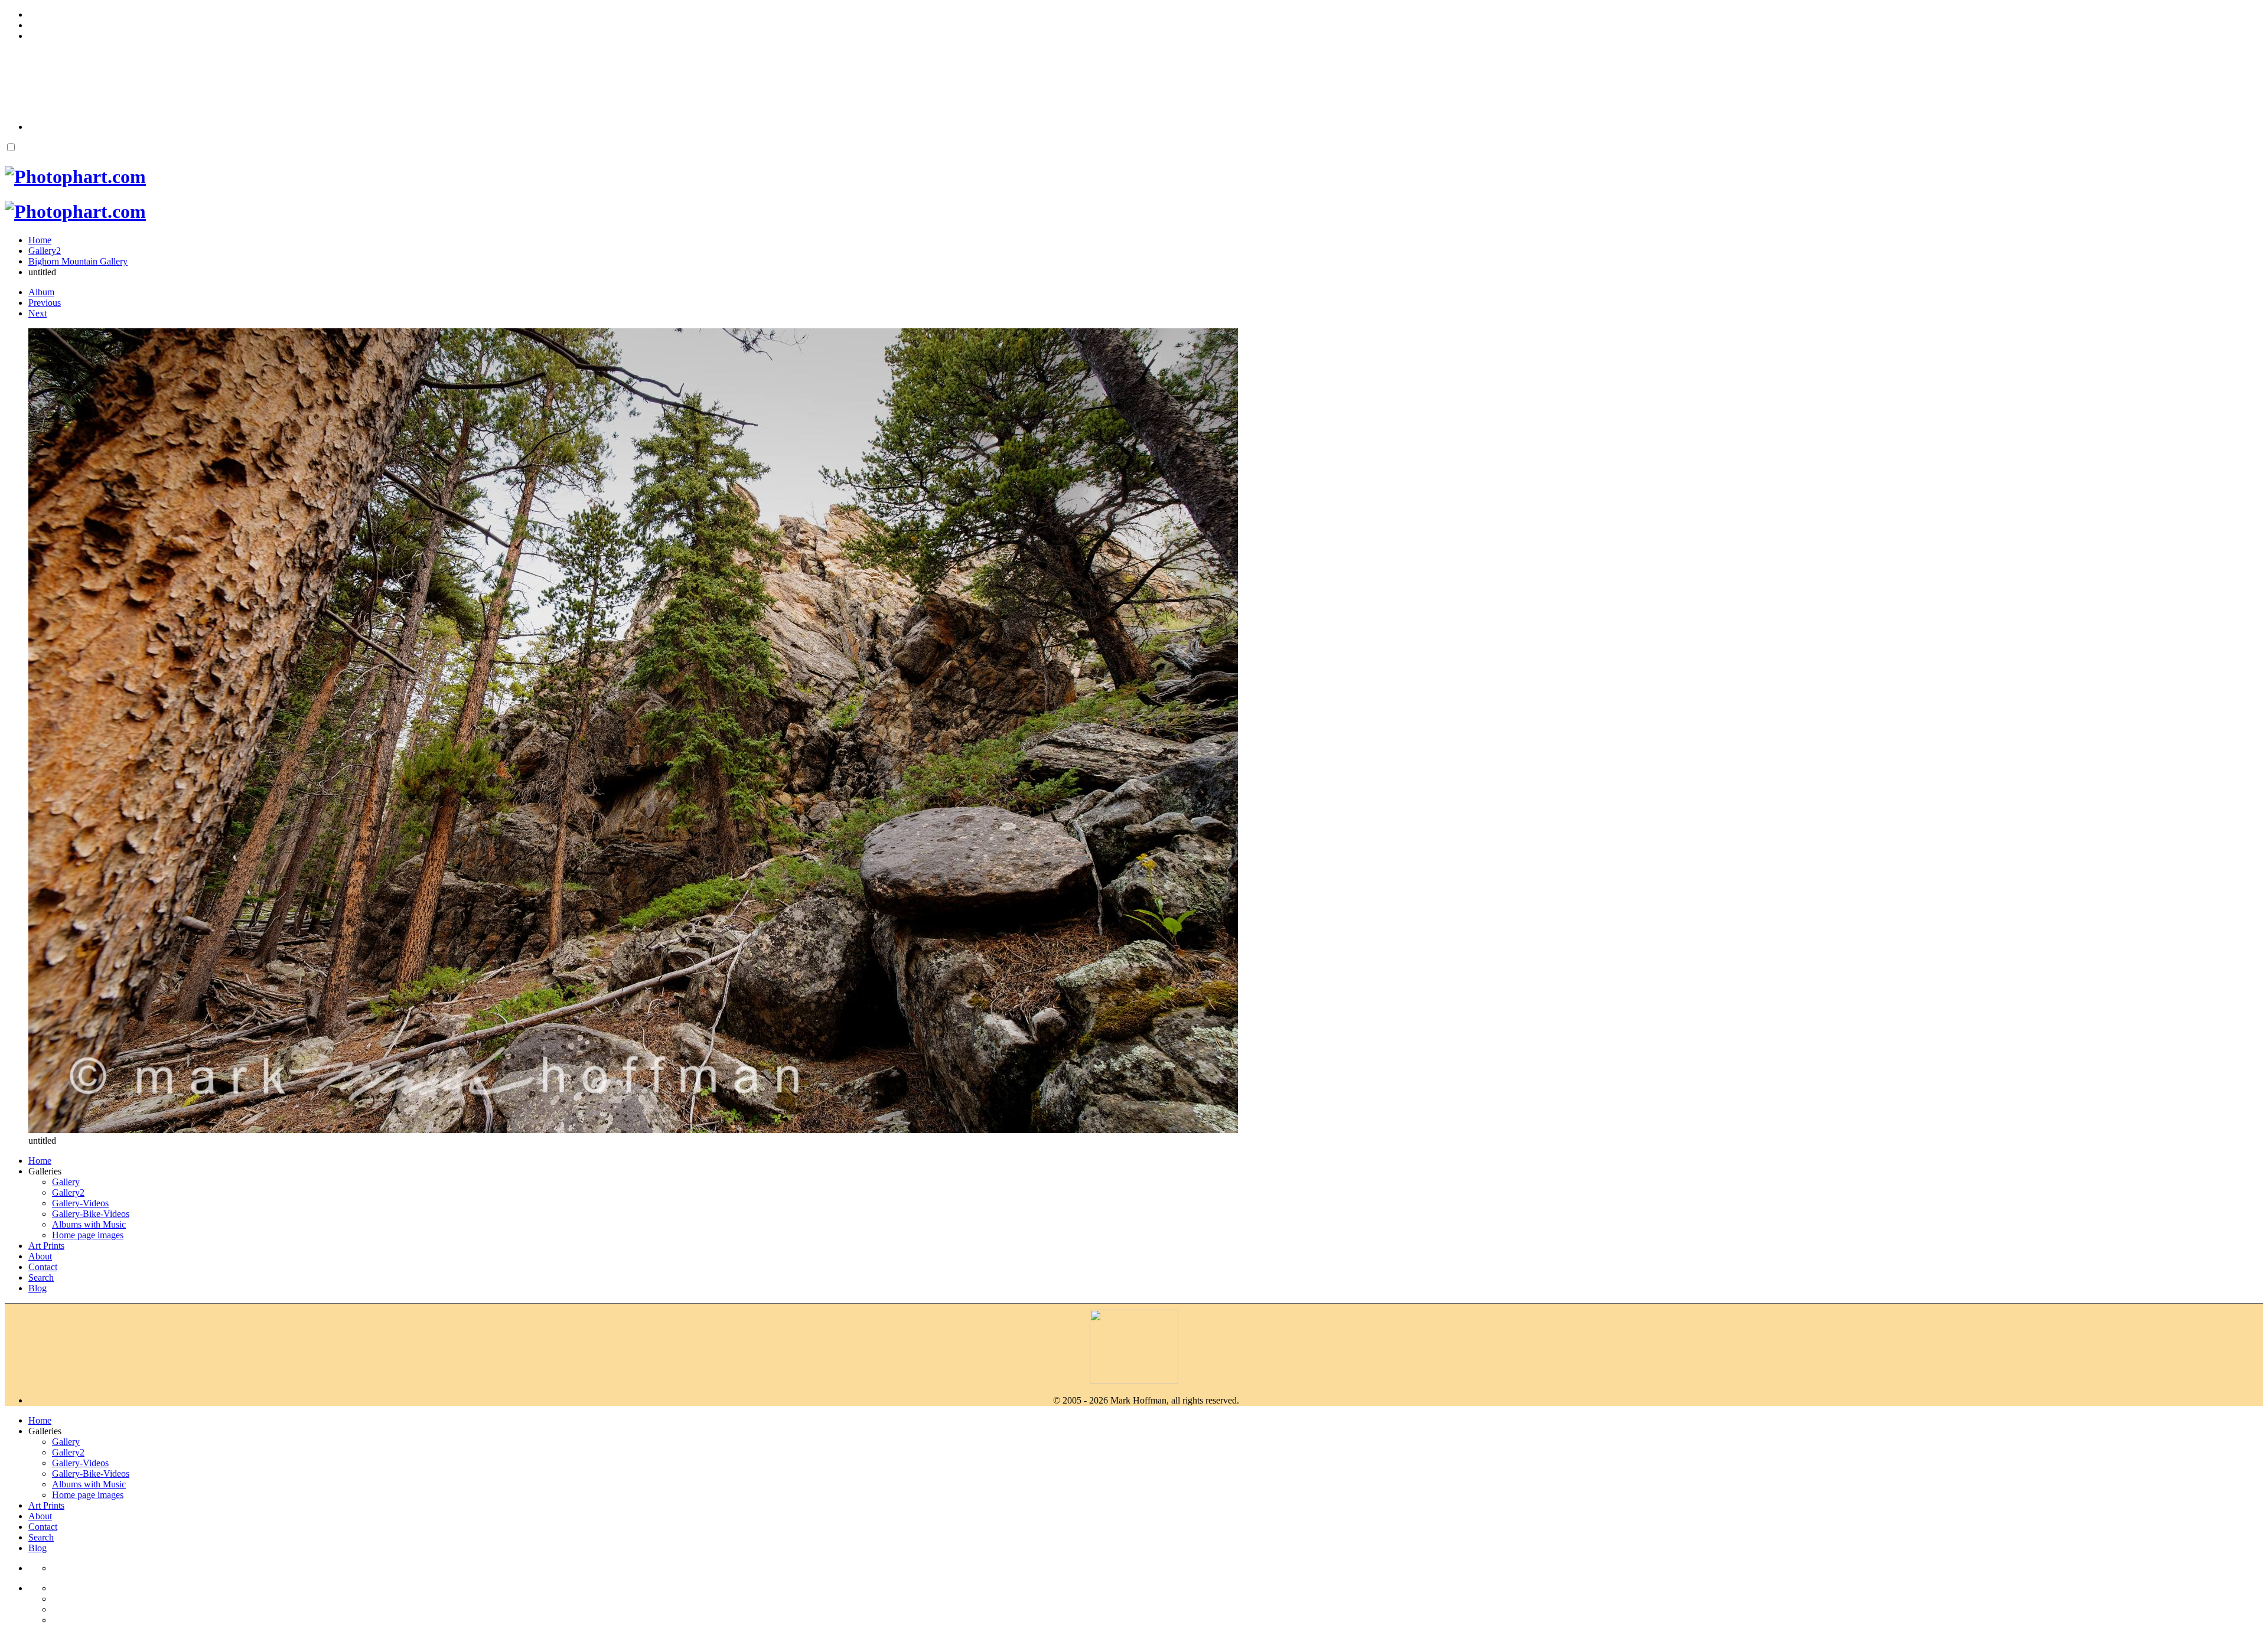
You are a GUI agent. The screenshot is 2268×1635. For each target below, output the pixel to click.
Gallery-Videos (80, 1203)
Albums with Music (89, 1224)
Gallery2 (68, 1192)
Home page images (88, 1235)
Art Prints (46, 1246)
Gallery (66, 1182)
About (40, 1256)
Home (40, 1161)
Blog (38, 1288)
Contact (43, 1267)
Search (41, 1277)
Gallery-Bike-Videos (91, 1214)
